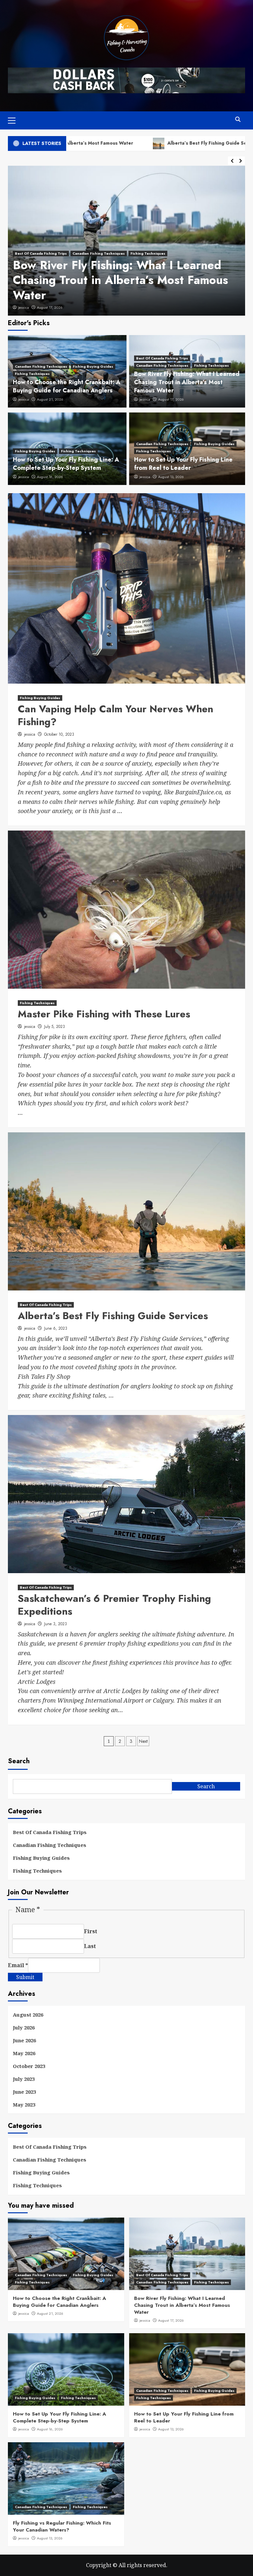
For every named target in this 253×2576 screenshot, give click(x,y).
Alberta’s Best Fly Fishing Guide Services (143, 143)
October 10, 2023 (59, 734)
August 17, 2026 (171, 399)
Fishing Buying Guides (93, 366)
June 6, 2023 (47, 307)
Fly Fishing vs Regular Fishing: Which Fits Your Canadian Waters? (62, 2526)
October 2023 (29, 2066)
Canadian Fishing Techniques (41, 366)
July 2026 (24, 2027)
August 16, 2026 (50, 477)
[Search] (238, 119)
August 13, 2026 (171, 477)
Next (143, 1741)
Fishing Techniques (32, 374)
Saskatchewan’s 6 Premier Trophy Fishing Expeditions (114, 1605)
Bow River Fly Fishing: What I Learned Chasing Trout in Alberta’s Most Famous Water (187, 382)
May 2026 (24, 2053)
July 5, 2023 (55, 1027)
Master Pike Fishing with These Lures (104, 1014)
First (91, 1931)
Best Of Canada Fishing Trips (41, 283)
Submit (25, 1977)
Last (90, 1946)
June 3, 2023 (56, 1624)
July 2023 (24, 2079)
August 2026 (28, 2015)
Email (18, 1965)
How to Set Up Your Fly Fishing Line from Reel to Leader (183, 464)
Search (19, 1761)
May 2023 (24, 2105)
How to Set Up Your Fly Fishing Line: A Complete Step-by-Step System (66, 464)
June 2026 (24, 2040)
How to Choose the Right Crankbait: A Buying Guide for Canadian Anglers (67, 386)
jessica (24, 307)
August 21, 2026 (50, 399)
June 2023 (24, 2092)
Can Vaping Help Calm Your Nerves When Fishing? (115, 715)
